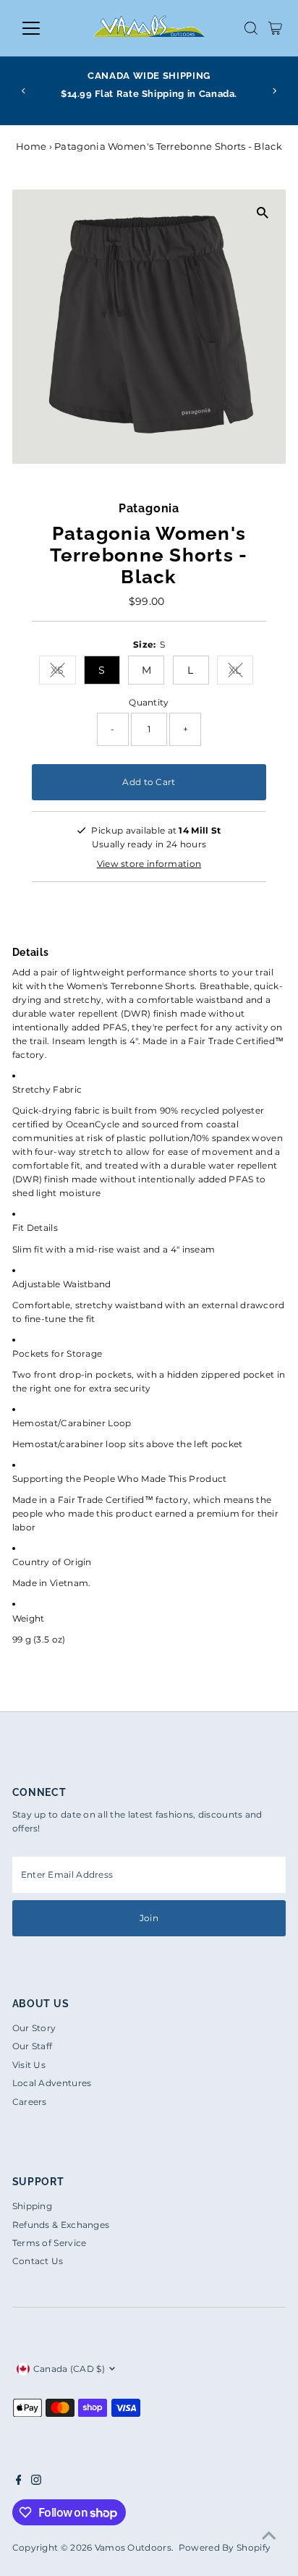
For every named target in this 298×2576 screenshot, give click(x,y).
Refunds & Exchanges (61, 2225)
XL (241, 673)
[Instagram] (36, 2482)
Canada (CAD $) (69, 2369)
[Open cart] (275, 28)
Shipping (32, 2206)
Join (149, 1918)
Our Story (34, 2028)
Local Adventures (52, 2083)
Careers (30, 2102)
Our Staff (33, 2046)
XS (63, 673)
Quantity (149, 702)
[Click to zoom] (262, 213)
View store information (149, 864)
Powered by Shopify (225, 2547)
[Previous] (24, 91)
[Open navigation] (44, 28)
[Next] (274, 91)
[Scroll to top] (269, 2536)
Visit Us (29, 2065)
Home (31, 146)
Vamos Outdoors (133, 2547)
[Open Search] (251, 28)
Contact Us (38, 2261)
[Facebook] (19, 2482)
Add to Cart (149, 782)
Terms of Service (50, 2243)
